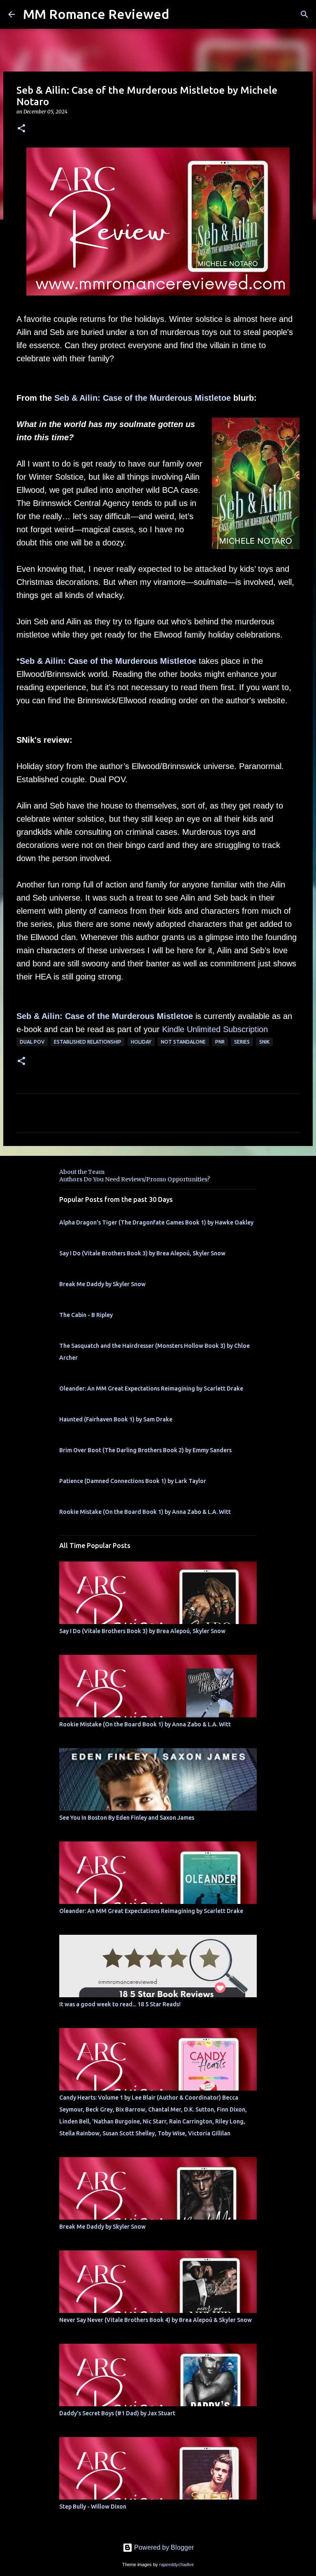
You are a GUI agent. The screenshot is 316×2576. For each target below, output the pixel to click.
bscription (250, 1029)
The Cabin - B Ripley (86, 1315)
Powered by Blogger (163, 2547)
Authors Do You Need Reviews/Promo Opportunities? (135, 1179)
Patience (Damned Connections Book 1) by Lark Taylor (133, 1481)
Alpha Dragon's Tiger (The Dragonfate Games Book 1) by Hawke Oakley (156, 1222)
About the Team (82, 1172)
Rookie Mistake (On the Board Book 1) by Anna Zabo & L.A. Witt (145, 1512)
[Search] (304, 14)
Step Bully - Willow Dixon (93, 2507)
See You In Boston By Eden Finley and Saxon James (127, 1818)
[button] (21, 129)
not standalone (183, 1042)
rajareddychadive (177, 2564)
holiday (141, 1042)
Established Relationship (88, 1042)
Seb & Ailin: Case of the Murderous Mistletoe (143, 398)
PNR (220, 1042)
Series (242, 1042)
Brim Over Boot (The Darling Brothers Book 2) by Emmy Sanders (145, 1450)
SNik (264, 1042)
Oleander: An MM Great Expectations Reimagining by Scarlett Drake (151, 1388)
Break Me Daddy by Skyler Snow (102, 1284)
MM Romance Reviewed (96, 14)
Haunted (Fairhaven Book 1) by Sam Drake (116, 1419)
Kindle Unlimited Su (197, 1029)
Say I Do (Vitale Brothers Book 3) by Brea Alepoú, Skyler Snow (142, 1253)
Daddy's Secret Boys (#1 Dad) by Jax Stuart (117, 2413)
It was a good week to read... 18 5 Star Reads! (120, 2004)
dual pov (32, 1042)
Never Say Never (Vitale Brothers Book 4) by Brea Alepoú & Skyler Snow (156, 2320)
